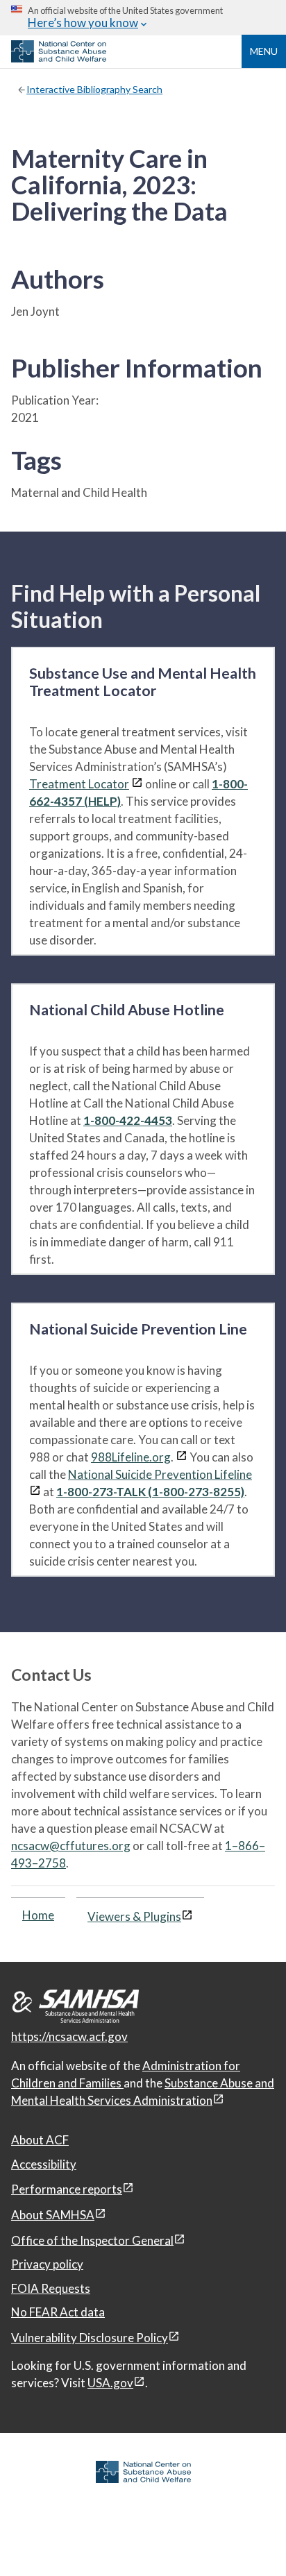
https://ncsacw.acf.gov (69, 2036)
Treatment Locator (79, 784)
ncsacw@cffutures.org (71, 1846)
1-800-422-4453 (128, 1120)
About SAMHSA (53, 2215)
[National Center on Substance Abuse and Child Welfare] (59, 58)
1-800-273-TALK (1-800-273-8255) (150, 1492)
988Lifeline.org (131, 1457)
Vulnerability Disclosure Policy (90, 2338)
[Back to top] (247, 2538)
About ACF (40, 2140)
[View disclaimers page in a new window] (137, 784)
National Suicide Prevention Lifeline (160, 1474)
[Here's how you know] (143, 18)
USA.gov (110, 2383)
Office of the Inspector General (92, 2240)
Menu (264, 51)
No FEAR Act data (58, 2312)
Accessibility (44, 2164)
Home (38, 1915)
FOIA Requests (51, 2288)
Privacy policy (47, 2264)
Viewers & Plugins (134, 1916)
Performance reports (67, 2189)
